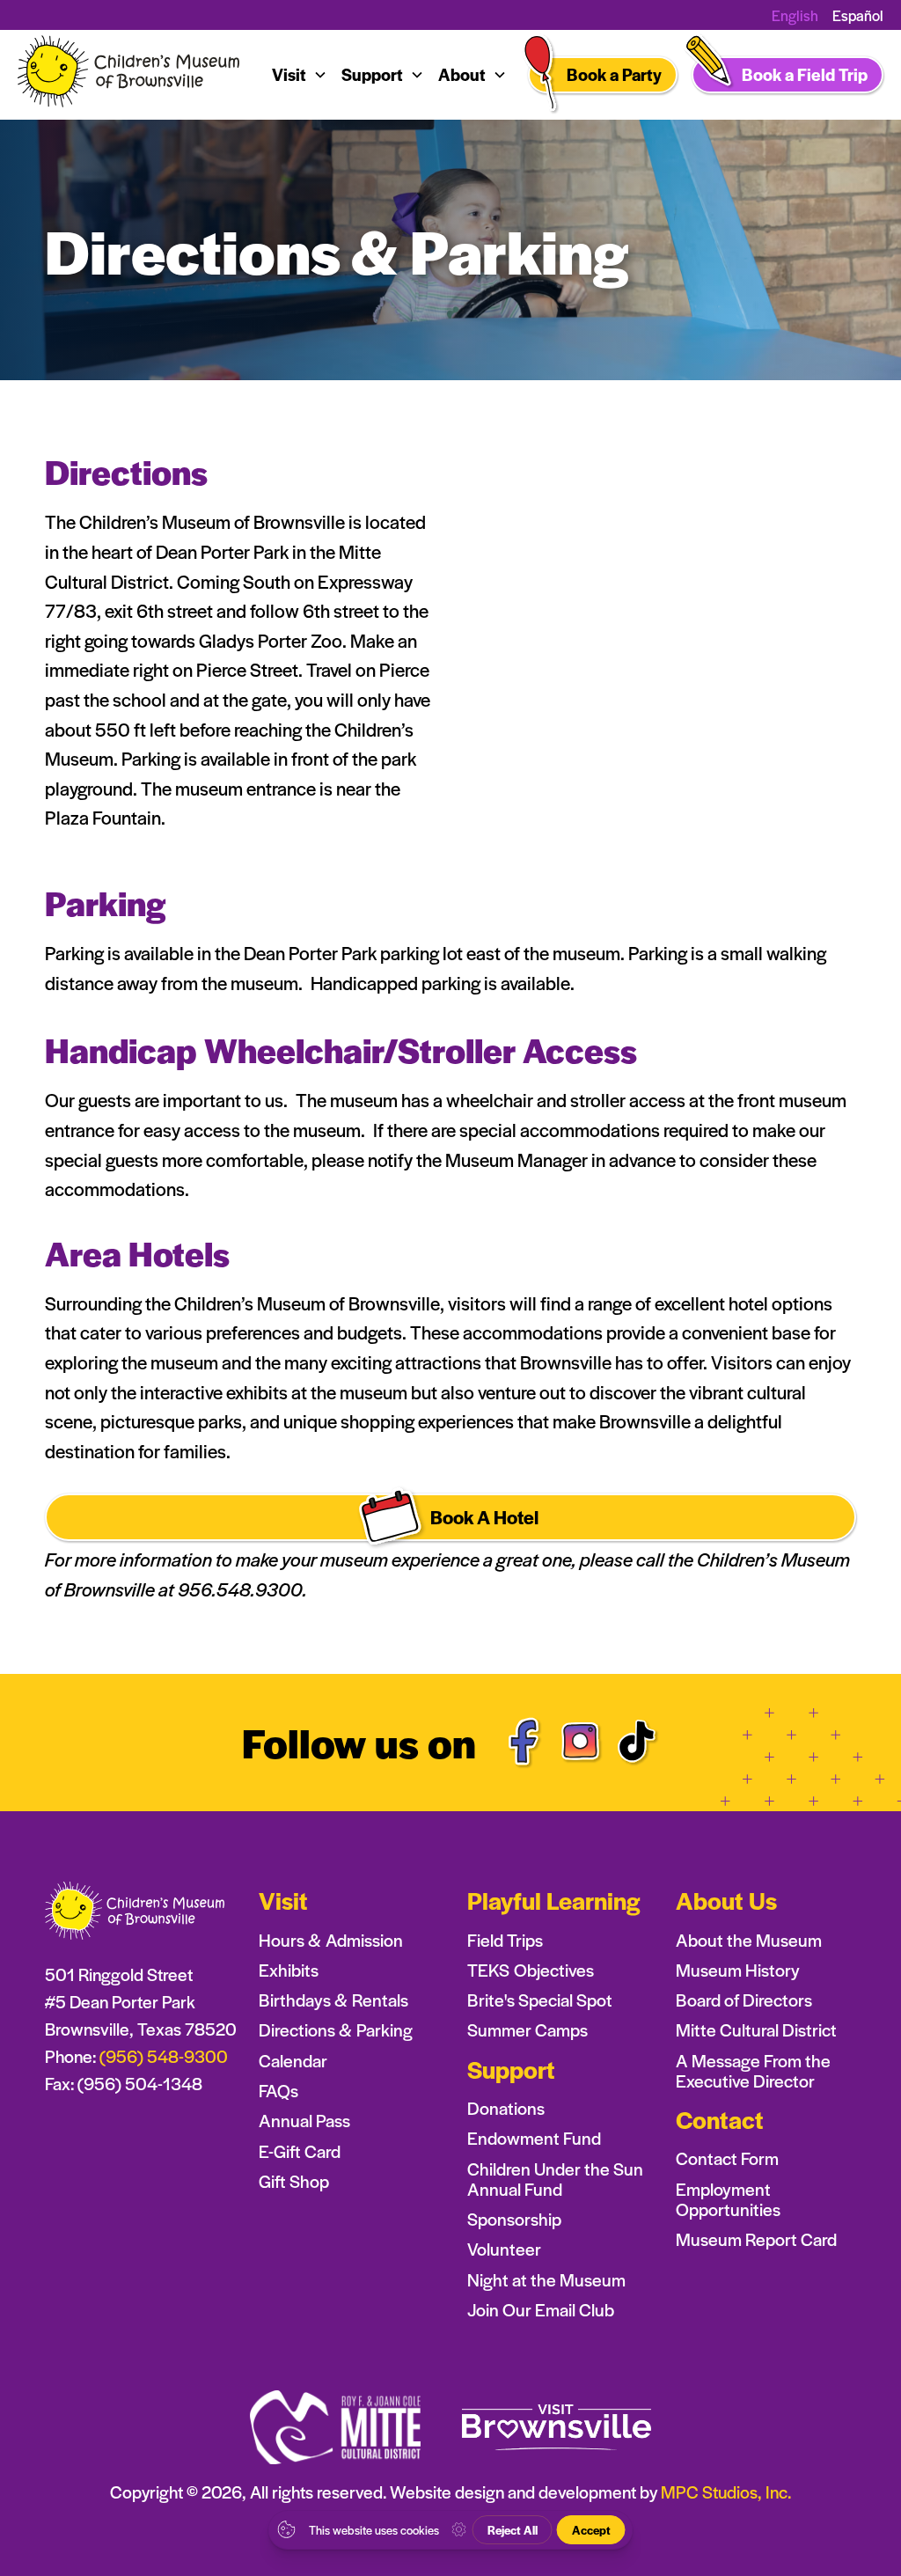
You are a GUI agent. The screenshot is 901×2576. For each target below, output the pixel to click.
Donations (506, 2108)
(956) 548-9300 (164, 2056)
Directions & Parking (336, 2030)
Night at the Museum (546, 2280)
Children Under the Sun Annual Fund (555, 2179)
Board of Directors (744, 2000)
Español (858, 15)
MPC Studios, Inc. (726, 2492)
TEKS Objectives (531, 1970)
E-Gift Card (300, 2151)
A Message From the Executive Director (753, 2071)
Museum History (738, 1970)
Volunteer (504, 2249)
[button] (300, 75)
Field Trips (505, 1940)
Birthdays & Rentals (333, 2000)
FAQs (278, 2091)
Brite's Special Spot (540, 2000)
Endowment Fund (534, 2138)
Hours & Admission (331, 1940)
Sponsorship (514, 2219)
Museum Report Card (756, 2239)
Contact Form (727, 2158)
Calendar (293, 2061)
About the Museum (749, 1940)
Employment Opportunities (728, 2199)
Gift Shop (294, 2181)
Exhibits (289, 1970)
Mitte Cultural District (756, 2030)
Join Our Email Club (541, 2310)
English (795, 15)
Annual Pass (304, 2121)
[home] (130, 75)
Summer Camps (527, 2030)
